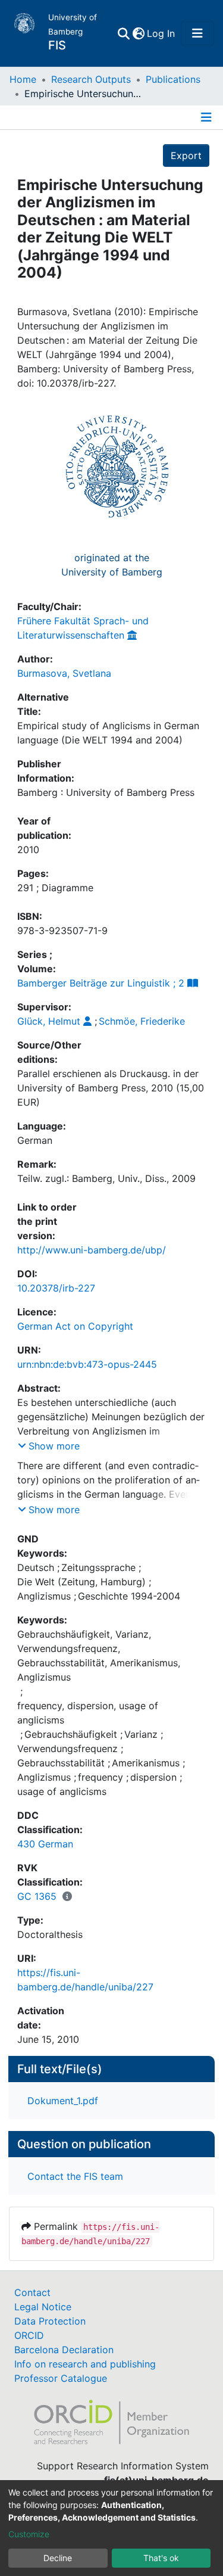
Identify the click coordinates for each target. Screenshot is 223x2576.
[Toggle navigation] (197, 33)
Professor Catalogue (61, 2378)
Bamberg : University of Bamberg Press (106, 792)
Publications (173, 79)
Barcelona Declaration (64, 2350)
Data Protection (50, 2321)
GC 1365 (37, 1896)
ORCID (29, 2335)
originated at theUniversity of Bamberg (112, 565)
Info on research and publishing (85, 2364)
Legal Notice (43, 2307)
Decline (58, 2558)
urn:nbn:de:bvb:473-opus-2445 (87, 1364)
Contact (32, 2292)
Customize (29, 2534)
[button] (138, 33)
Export (186, 155)
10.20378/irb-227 (56, 1288)
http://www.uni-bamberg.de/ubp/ (92, 1250)
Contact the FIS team (75, 2176)
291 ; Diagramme (55, 888)
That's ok (161, 2558)
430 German (45, 1844)
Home (23, 79)
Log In (161, 33)
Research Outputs (91, 79)
